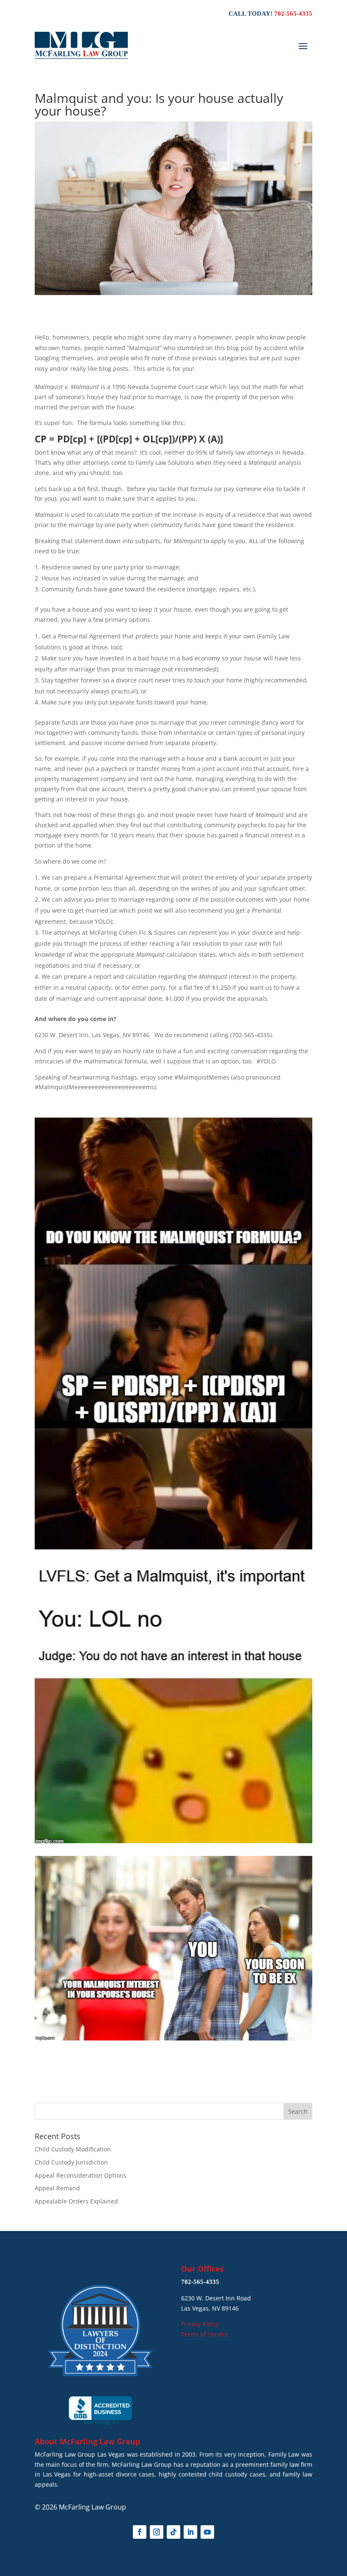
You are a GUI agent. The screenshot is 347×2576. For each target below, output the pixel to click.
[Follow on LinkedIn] (190, 2532)
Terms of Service (205, 2334)
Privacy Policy (200, 2324)
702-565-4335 (293, 14)
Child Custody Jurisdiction (71, 2162)
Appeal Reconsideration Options (81, 2175)
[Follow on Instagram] (157, 2532)
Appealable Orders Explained (76, 2201)
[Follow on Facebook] (140, 2532)
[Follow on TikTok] (173, 2532)
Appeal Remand (57, 2188)
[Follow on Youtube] (207, 2532)
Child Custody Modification (73, 2149)
